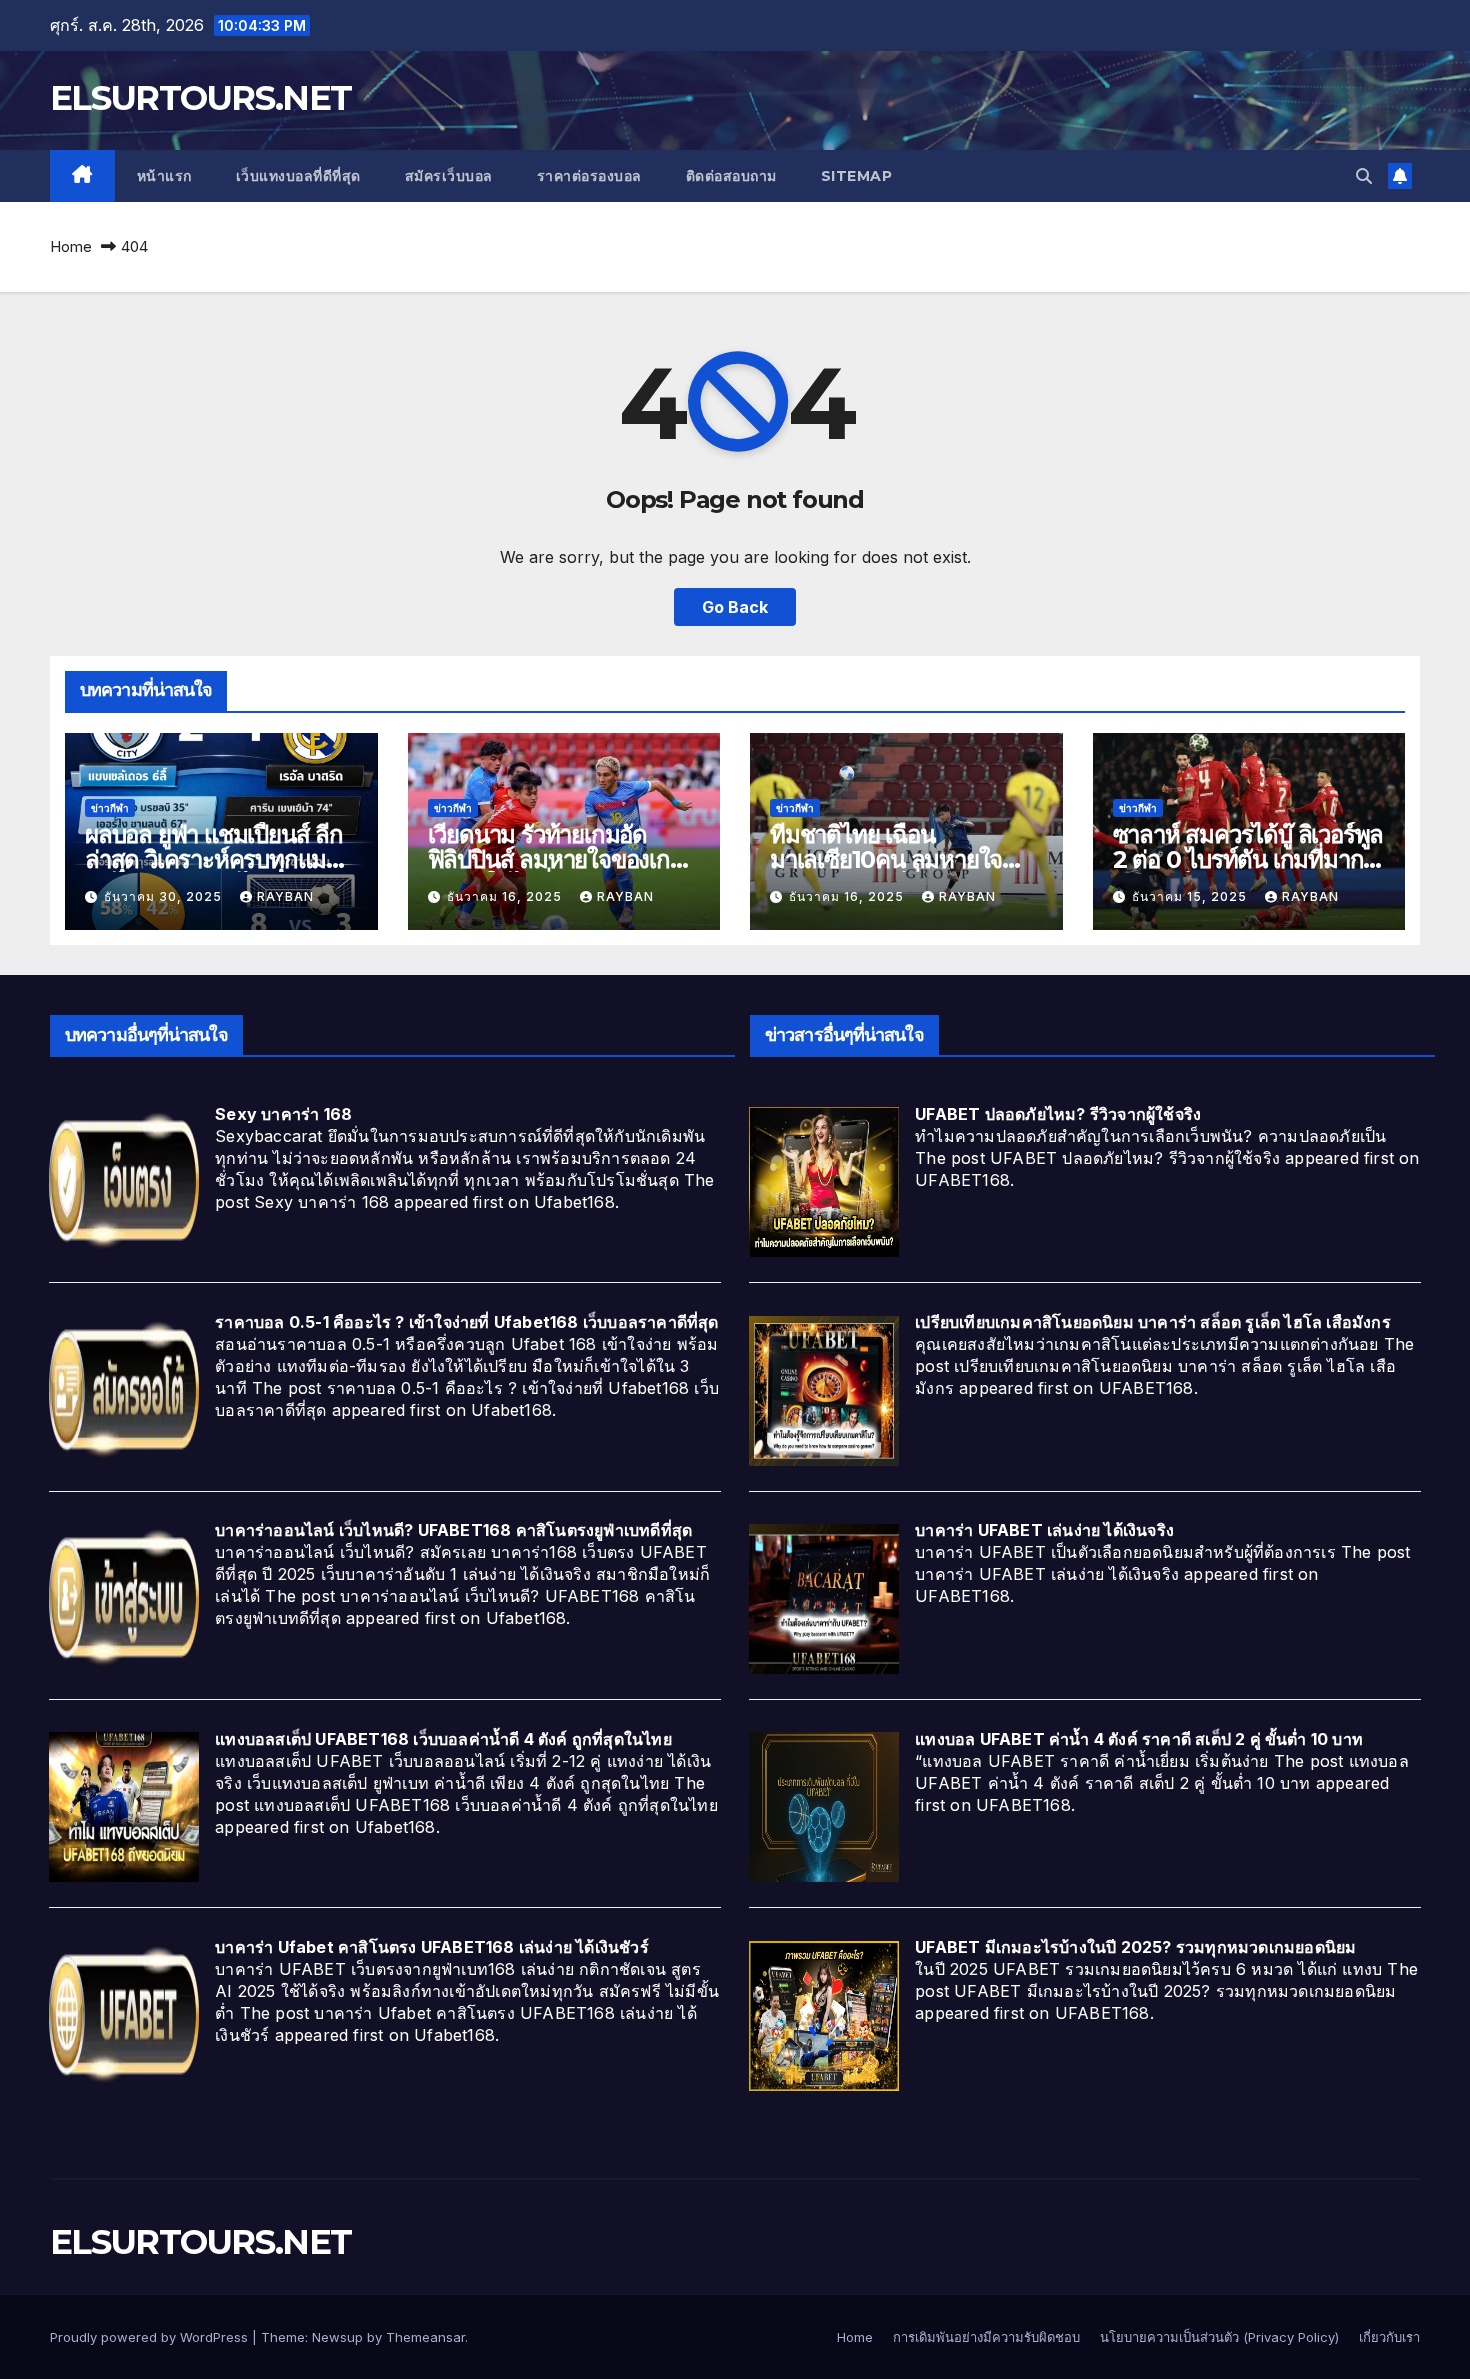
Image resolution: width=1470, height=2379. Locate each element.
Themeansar (425, 2337)
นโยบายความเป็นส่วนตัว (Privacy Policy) (1219, 2337)
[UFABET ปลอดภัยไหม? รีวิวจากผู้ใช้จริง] (824, 1181)
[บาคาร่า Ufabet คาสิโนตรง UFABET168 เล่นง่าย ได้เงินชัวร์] (124, 2014)
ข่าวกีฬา (110, 808)
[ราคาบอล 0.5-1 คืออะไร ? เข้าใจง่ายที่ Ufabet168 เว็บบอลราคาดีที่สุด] (124, 1389)
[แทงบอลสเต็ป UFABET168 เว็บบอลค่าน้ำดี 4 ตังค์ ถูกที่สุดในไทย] (124, 1806)
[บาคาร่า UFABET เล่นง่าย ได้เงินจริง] (824, 1598)
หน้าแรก (164, 176)
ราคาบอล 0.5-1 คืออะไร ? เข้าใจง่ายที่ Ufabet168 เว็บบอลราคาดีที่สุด (466, 1322)
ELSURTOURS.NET (200, 98)
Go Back (735, 607)
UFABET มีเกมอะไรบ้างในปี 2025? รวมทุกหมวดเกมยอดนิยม (1135, 1947)
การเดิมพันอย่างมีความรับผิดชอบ (986, 2337)
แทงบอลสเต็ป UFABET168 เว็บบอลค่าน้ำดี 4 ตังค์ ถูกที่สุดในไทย (443, 1739)
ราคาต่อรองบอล (589, 176)
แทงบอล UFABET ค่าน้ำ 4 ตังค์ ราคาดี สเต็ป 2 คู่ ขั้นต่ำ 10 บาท (1139, 1739)
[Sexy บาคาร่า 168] (124, 1181)
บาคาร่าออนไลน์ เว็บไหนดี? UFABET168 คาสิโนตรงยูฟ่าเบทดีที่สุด (453, 1530)
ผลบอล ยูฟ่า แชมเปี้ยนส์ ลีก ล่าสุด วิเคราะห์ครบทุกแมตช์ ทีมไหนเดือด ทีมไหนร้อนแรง (220, 859)
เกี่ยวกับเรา (1389, 2337)
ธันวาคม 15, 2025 (1191, 896)
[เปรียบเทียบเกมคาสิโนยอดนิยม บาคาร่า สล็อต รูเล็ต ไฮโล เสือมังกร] (824, 1389)
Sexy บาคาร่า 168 (283, 1114)
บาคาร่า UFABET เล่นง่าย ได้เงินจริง (1044, 1530)
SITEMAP (857, 176)
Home (71, 246)
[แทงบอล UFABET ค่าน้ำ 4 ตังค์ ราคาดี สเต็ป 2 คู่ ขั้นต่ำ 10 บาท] (824, 1806)
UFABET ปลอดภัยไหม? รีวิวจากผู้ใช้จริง (1058, 1114)
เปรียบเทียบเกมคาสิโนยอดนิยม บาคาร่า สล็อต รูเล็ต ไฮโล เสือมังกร (1153, 1322)
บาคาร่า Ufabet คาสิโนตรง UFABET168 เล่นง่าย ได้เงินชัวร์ (432, 1947)
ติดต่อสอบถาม (731, 176)
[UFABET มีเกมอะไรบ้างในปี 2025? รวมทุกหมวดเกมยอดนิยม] (824, 2014)
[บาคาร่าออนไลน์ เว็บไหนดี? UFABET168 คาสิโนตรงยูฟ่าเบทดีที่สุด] (124, 1598)
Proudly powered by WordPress (151, 2337)
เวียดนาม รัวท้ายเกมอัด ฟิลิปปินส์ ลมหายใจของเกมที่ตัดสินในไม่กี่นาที (564, 859)
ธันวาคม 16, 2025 (506, 896)
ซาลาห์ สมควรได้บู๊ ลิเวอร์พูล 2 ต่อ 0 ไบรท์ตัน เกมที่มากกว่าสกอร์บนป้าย (1248, 859)
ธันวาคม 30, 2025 (165, 896)
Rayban (285, 896)
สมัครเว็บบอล (449, 176)
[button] (1364, 176)
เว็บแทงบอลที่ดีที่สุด (298, 176)
